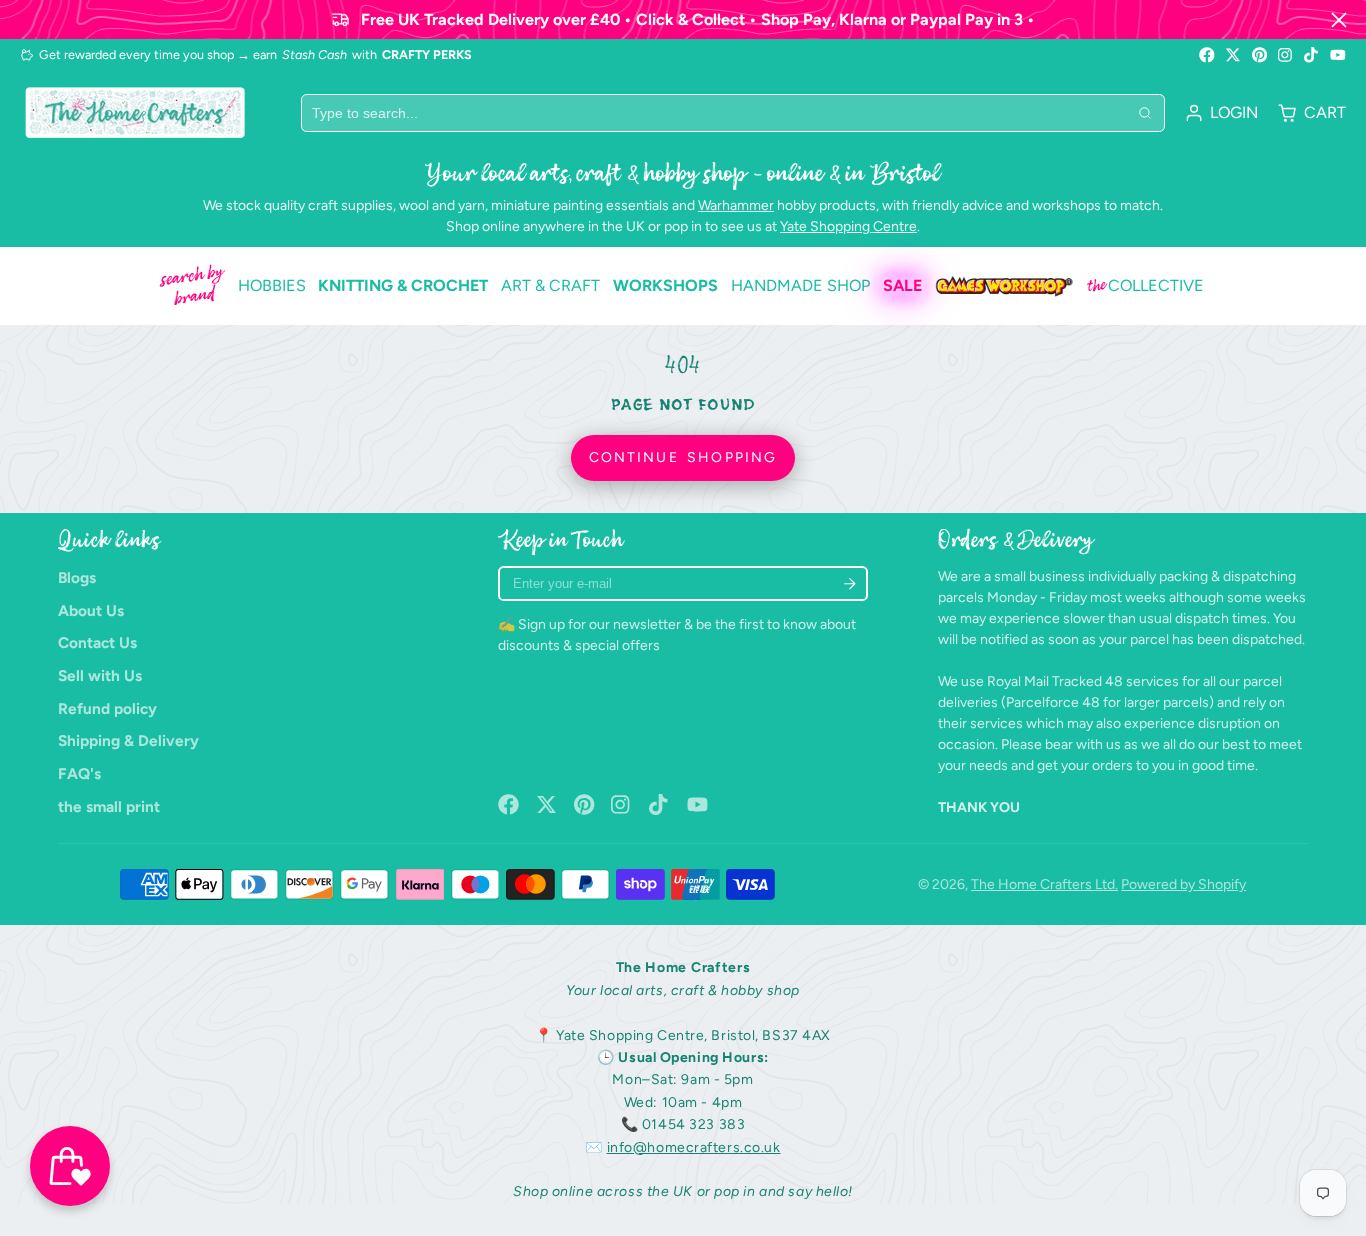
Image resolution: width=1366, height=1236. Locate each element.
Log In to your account (1221, 113)
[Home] (135, 112)
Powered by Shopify (1183, 884)
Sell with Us (100, 675)
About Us (91, 610)
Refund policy (107, 708)
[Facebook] (1207, 55)
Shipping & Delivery (128, 740)
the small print (109, 806)
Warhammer (736, 205)
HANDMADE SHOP (800, 285)
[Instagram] (1286, 55)
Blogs (77, 577)
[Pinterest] (1260, 55)
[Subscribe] (849, 583)
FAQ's (79, 773)
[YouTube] (1338, 55)
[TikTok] (1312, 55)
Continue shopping (683, 457)
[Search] (1145, 113)
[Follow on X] (1233, 55)
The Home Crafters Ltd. (1044, 884)
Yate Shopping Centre (848, 226)
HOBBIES (272, 285)
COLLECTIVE (1145, 286)
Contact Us (97, 642)
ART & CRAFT (550, 285)
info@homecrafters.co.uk (694, 1147)
